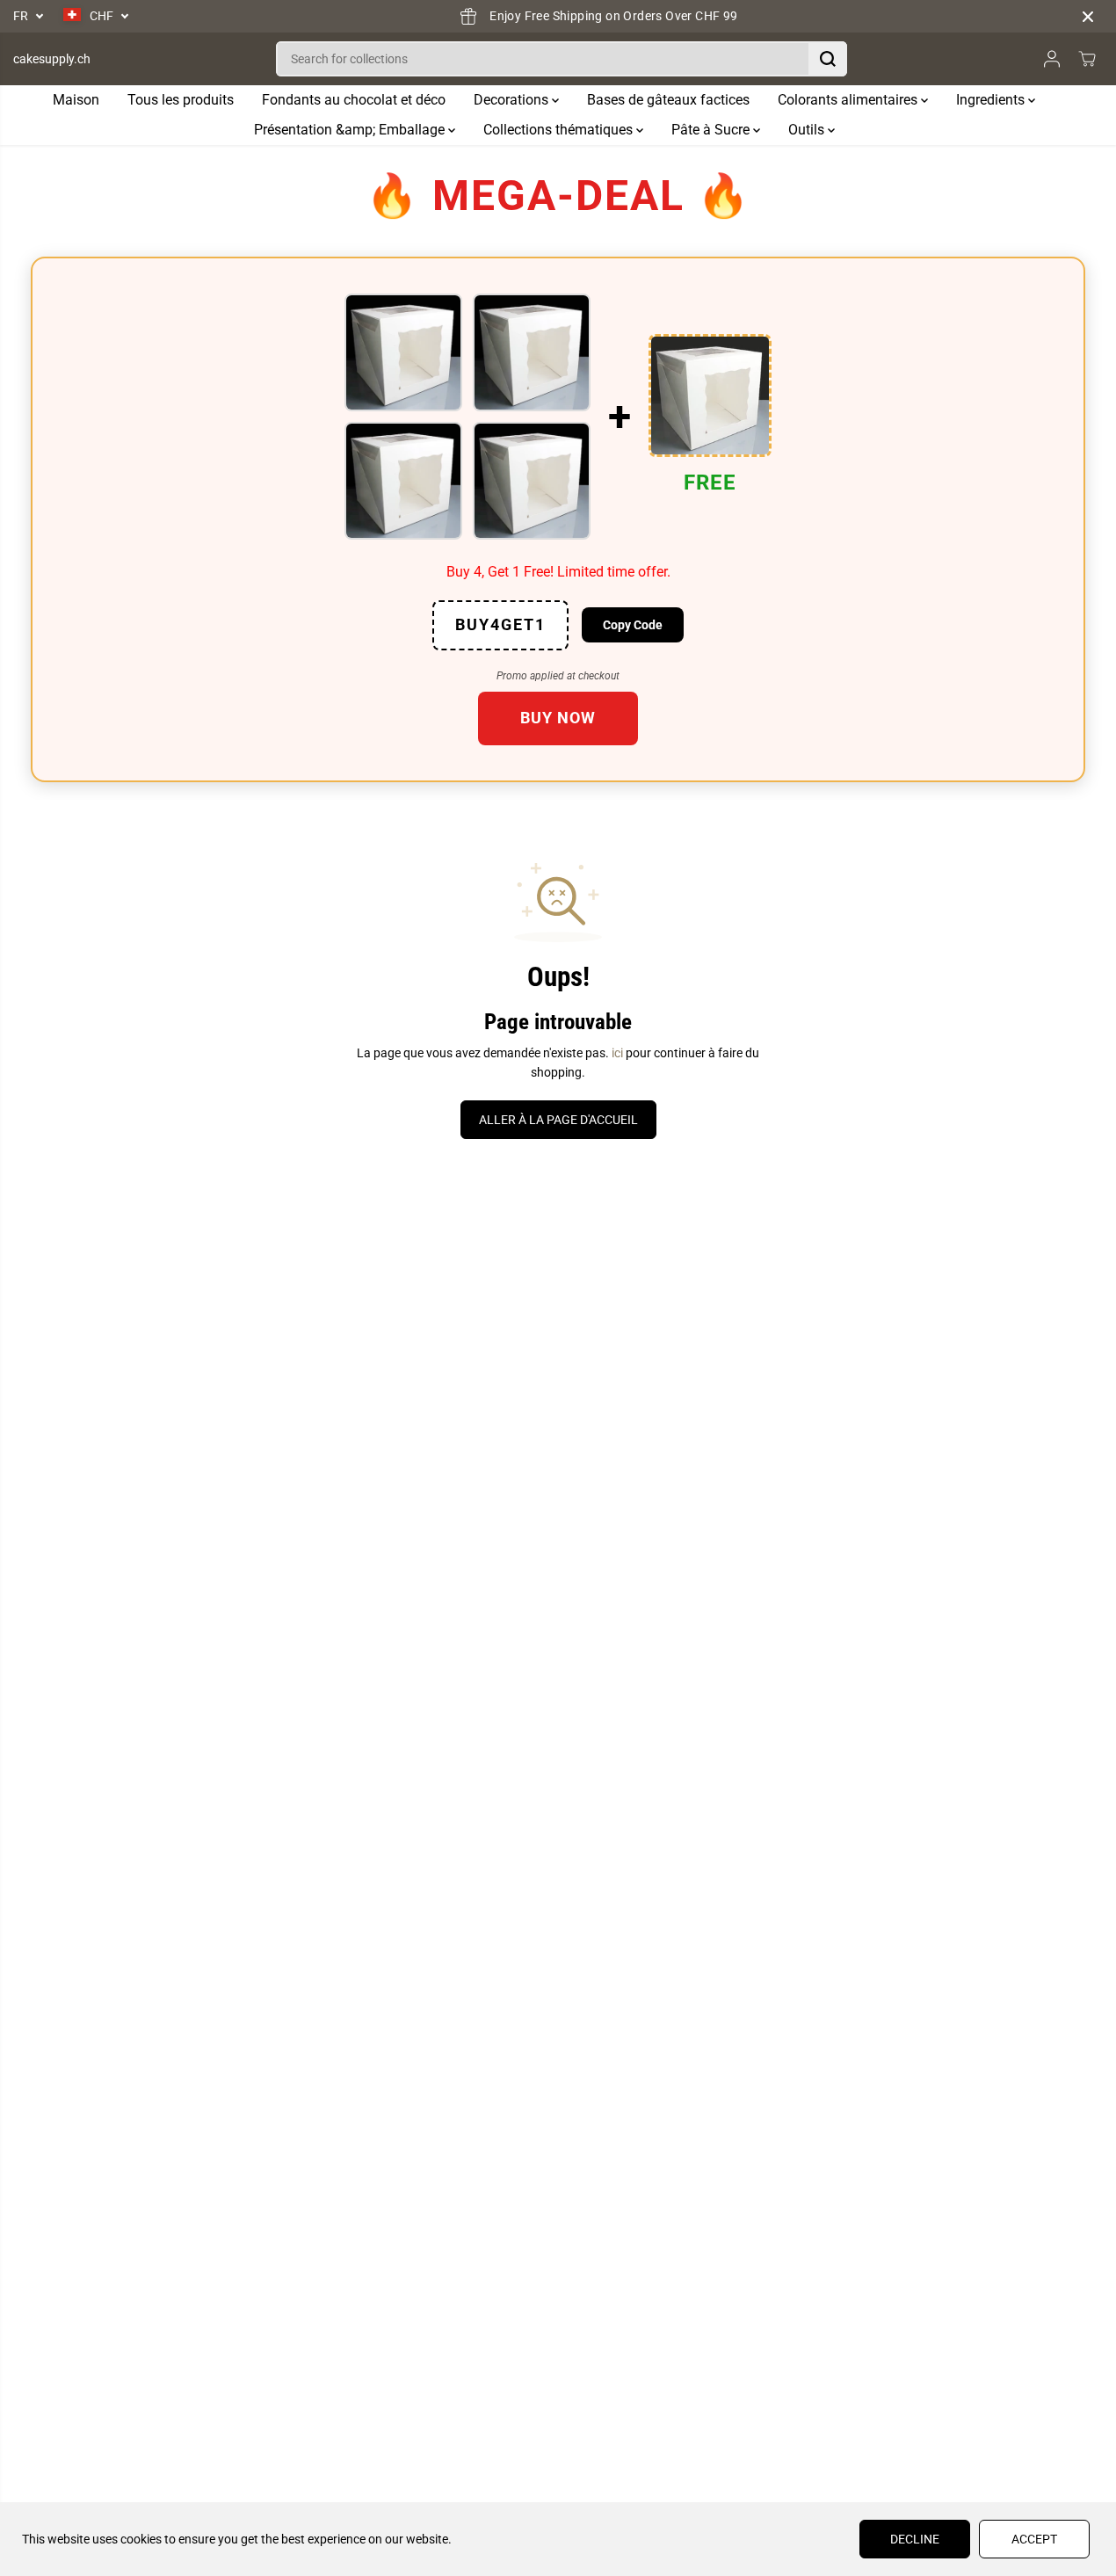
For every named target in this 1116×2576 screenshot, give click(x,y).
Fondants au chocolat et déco (354, 100)
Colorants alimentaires (849, 100)
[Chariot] (1087, 59)
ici (617, 1053)
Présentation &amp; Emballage (351, 130)
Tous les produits (181, 100)
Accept (1034, 2539)
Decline (915, 2539)
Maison (76, 100)
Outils (808, 130)
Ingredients (992, 100)
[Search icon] (828, 59)
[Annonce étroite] (1088, 17)
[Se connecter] (1052, 59)
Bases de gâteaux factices (668, 100)
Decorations (513, 100)
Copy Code (633, 625)
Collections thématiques (560, 130)
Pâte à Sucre (712, 130)
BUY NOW (558, 718)
